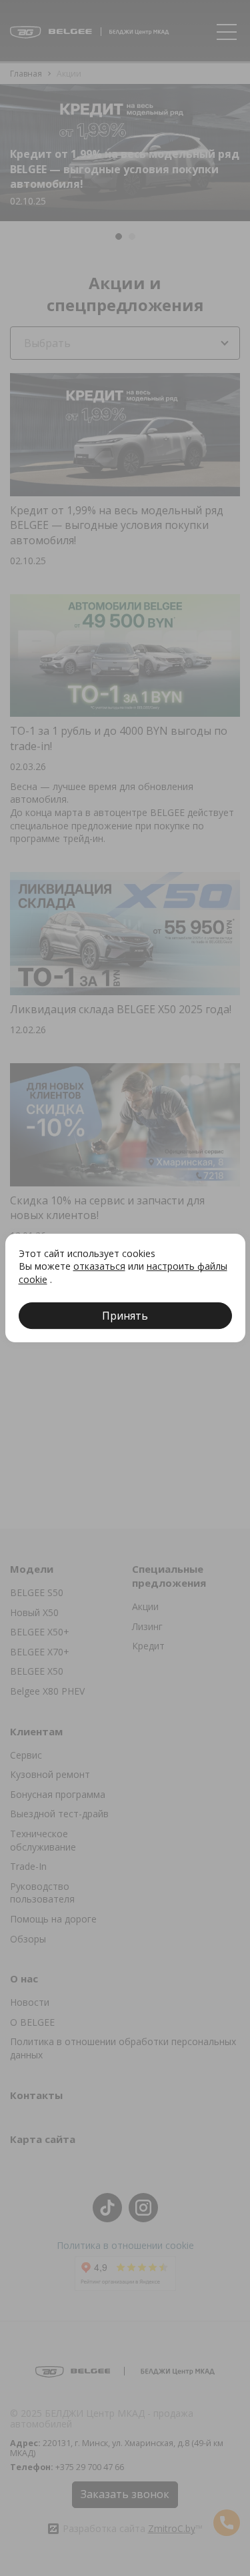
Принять (125, 1316)
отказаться (99, 1266)
